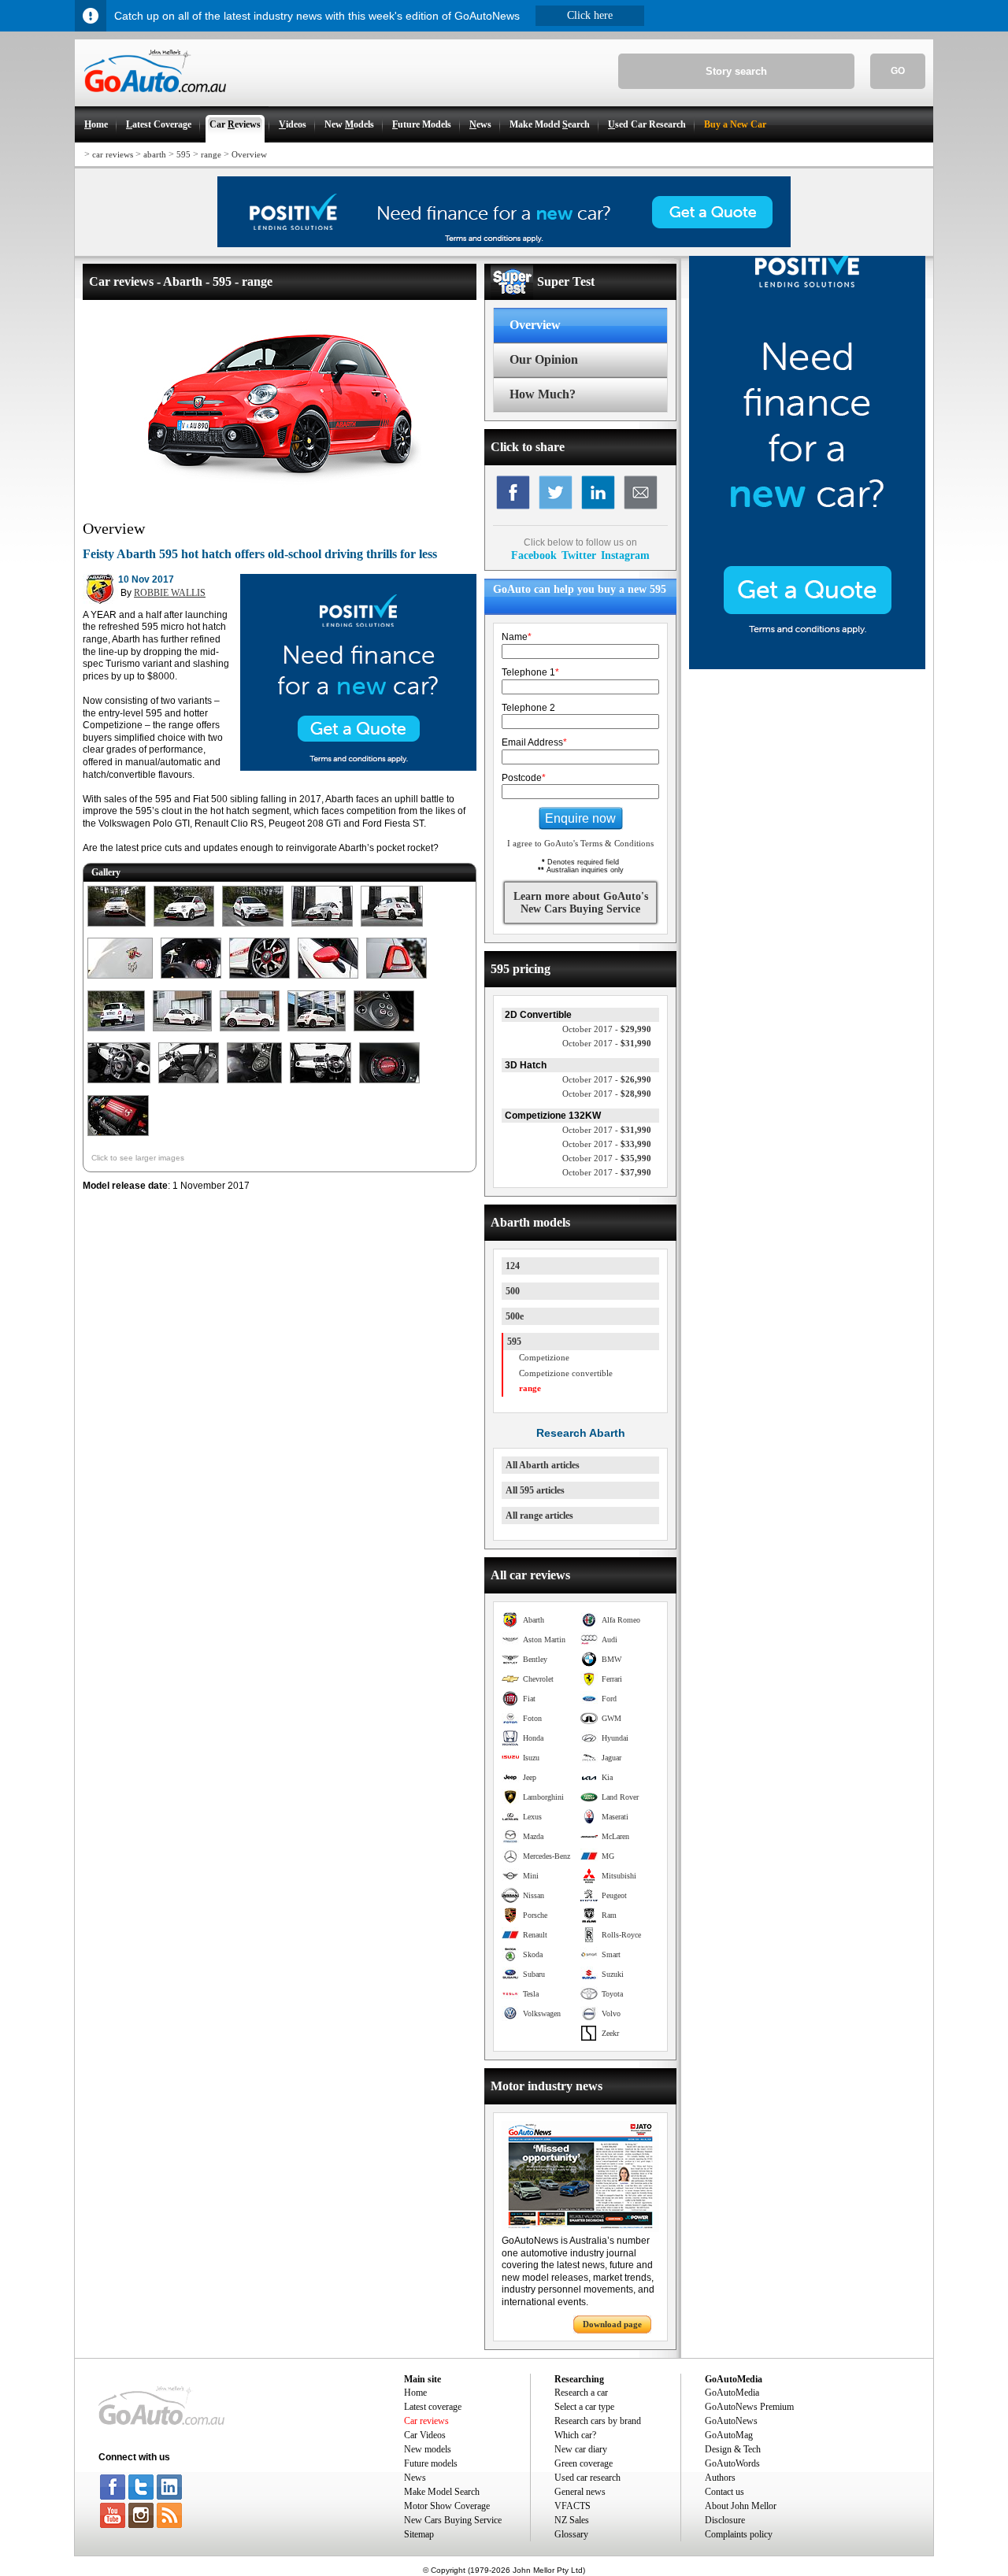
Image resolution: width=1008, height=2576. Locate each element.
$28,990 (607, 1094)
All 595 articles (535, 1490)
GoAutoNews (731, 2421)
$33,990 (607, 1144)
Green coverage (584, 2463)
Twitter (579, 555)
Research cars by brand (598, 2421)
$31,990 (607, 1043)
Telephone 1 (530, 672)
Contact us (724, 2492)
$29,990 (607, 1029)
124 (513, 1266)
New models (428, 2449)
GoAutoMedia (732, 2393)
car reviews (113, 154)
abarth (155, 154)
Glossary (571, 2534)
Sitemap (419, 2534)
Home (415, 2393)
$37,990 (607, 1172)
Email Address (534, 742)
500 (513, 1291)
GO (898, 71)
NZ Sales (572, 2520)
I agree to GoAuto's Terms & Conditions (580, 843)
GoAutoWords (732, 2463)
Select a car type (584, 2407)
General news (580, 2492)
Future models (431, 2463)
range (211, 154)
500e (515, 1316)
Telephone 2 (528, 708)
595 (183, 154)
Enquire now (580, 818)
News (415, 2478)
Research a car (581, 2393)
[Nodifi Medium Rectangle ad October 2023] (358, 768)
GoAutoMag (729, 2435)
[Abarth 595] (117, 927)
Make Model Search (442, 2492)
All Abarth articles (543, 1465)
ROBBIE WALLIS (170, 593)
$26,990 (607, 1079)
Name (517, 637)
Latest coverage (433, 2407)
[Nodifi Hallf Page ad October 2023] (807, 666)
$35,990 (607, 1158)
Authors (720, 2478)
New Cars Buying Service (453, 2520)
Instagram (625, 555)
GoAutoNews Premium (749, 2407)
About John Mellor (741, 2506)
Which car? (575, 2435)
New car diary (581, 2449)
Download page (612, 2324)
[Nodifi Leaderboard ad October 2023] (504, 244)
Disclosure (725, 2520)
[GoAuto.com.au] (150, 99)
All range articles (539, 1516)
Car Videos (425, 2435)
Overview (249, 154)
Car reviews (426, 2421)
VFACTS (573, 2506)
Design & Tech (733, 2449)
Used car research (587, 2478)
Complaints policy (739, 2534)
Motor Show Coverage (447, 2506)
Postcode (524, 778)
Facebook (534, 555)
